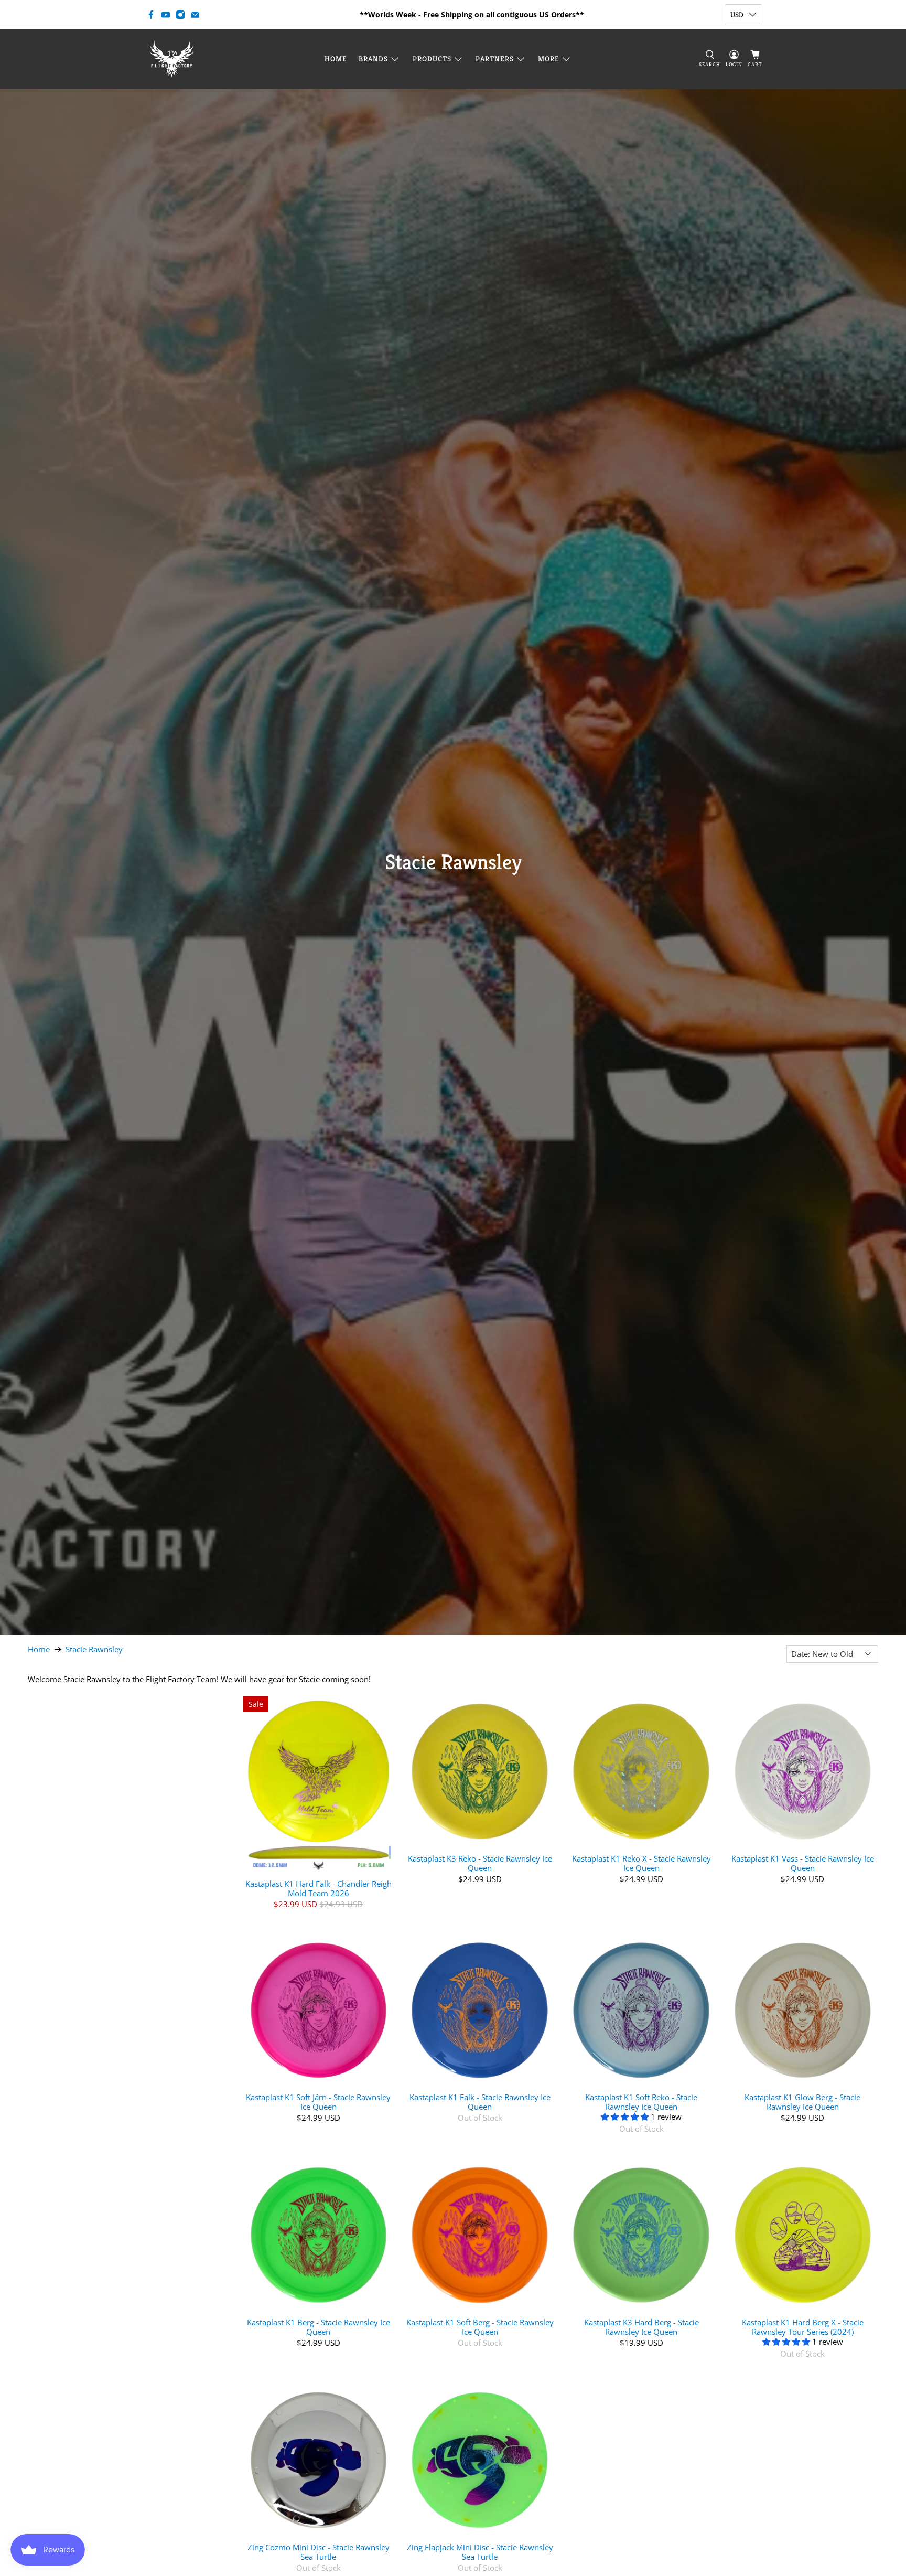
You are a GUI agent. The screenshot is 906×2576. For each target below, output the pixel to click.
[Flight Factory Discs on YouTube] (166, 15)
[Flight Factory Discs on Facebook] (151, 15)
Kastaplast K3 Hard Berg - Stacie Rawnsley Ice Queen (641, 2327)
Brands (373, 59)
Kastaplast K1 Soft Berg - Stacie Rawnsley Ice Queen (480, 2327)
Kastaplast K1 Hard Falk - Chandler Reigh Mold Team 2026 (319, 1888)
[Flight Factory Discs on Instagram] (180, 15)
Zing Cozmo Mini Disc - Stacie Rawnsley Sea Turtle (319, 2552)
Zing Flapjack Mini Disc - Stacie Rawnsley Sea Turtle (480, 2552)
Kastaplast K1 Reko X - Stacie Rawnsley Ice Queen (641, 1863)
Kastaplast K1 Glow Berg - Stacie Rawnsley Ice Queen (802, 2102)
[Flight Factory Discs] (172, 59)
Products (432, 59)
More (549, 59)
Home (336, 59)
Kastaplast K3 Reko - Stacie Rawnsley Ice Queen (480, 1863)
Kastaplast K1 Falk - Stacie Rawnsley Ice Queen (480, 2102)
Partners (495, 59)
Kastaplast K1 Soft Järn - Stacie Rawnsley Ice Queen (318, 2102)
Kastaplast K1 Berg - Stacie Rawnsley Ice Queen (319, 2327)
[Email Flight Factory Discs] (195, 15)
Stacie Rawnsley (94, 1649)
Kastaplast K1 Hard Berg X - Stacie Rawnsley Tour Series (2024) (803, 2327)
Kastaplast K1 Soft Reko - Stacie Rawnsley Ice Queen (641, 2102)
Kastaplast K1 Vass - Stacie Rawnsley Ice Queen (803, 1863)
